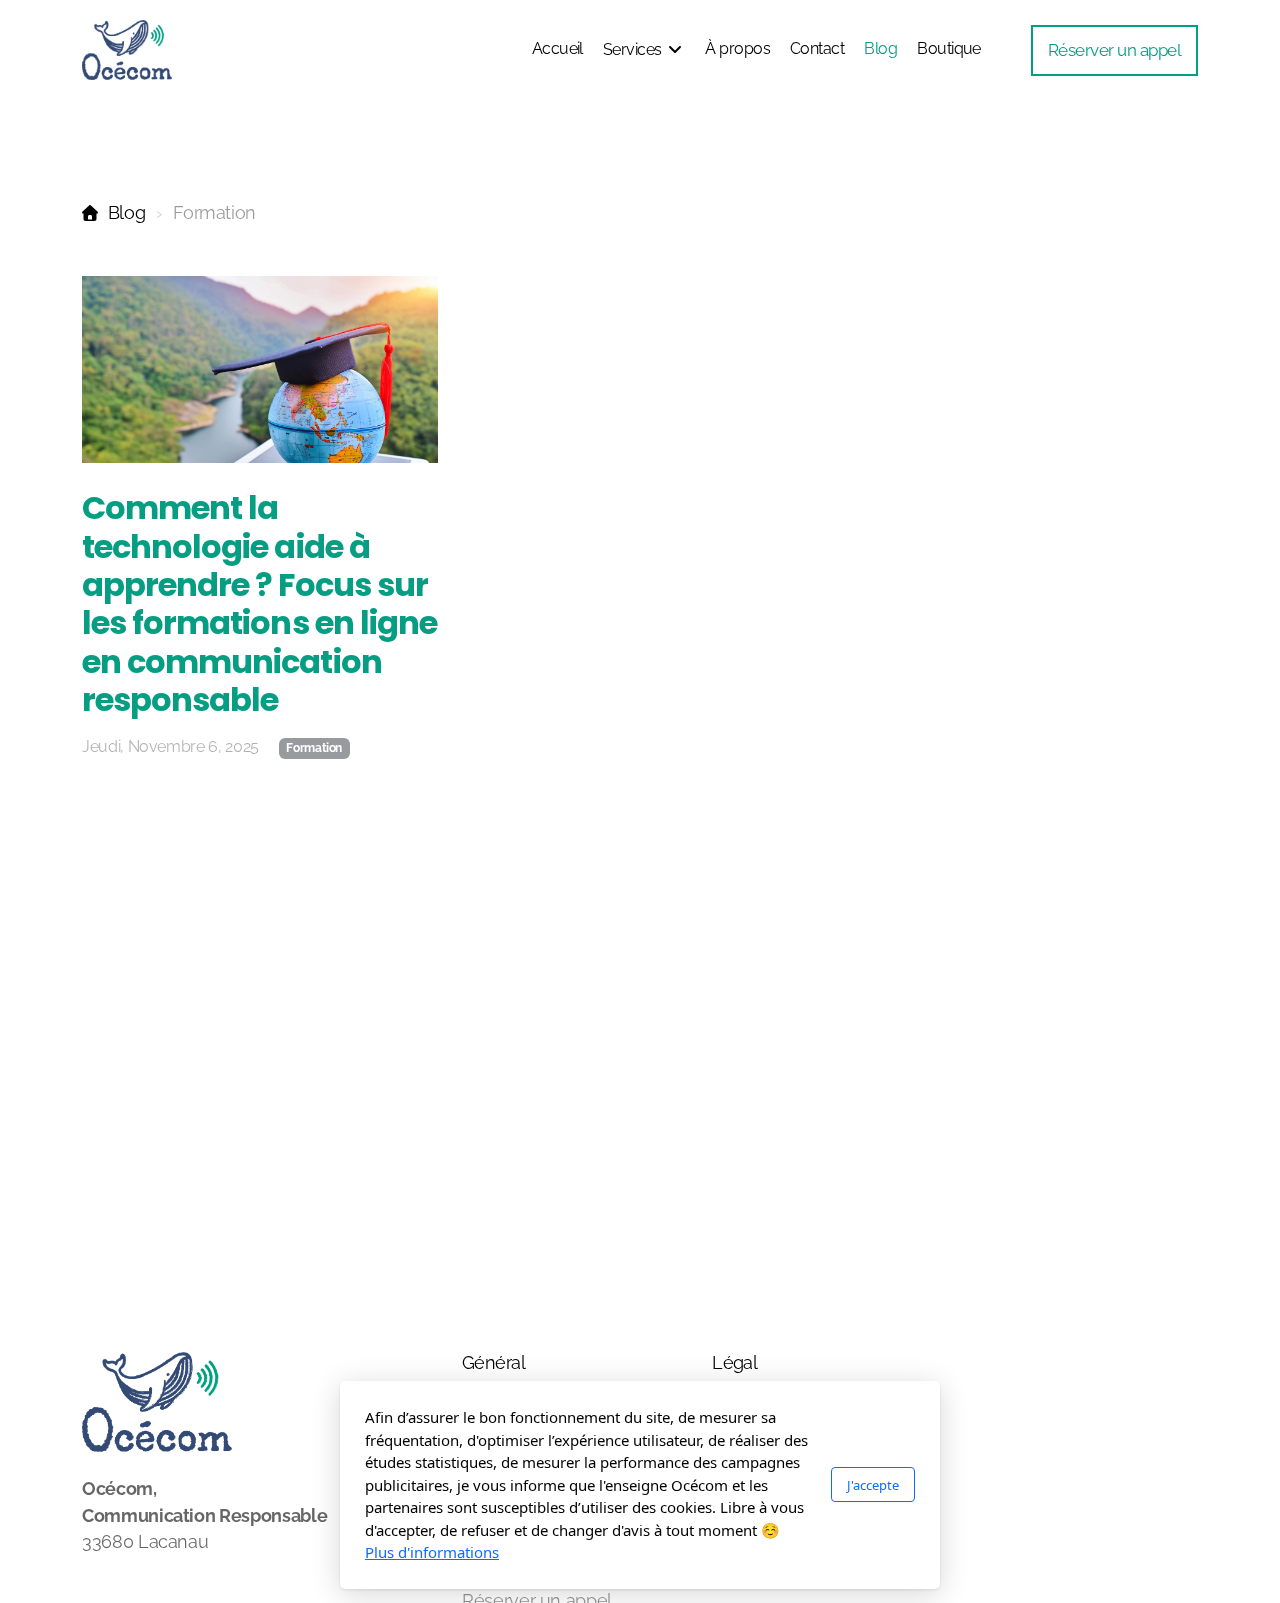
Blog (126, 212)
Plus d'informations (432, 1552)
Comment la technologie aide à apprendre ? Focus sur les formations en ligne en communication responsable (259, 603)
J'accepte (873, 1485)
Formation (314, 748)
